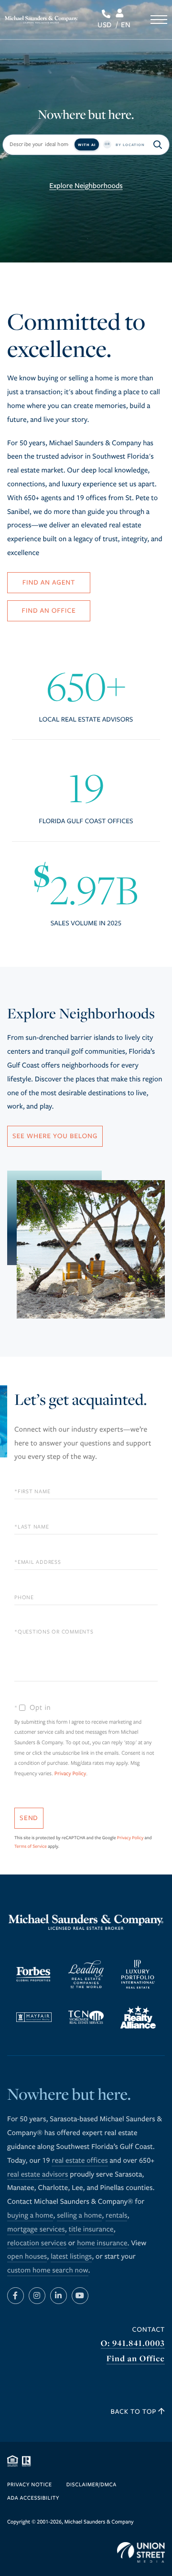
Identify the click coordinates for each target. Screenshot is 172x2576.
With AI (87, 145)
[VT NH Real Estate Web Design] (141, 2553)
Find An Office (49, 611)
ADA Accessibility (33, 2498)
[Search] (158, 145)
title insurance (91, 2230)
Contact (149, 2330)
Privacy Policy (70, 1774)
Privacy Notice (30, 2485)
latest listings (71, 2257)
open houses (27, 2257)
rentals (116, 2216)
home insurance (102, 2243)
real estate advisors (38, 2175)
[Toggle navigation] (159, 20)
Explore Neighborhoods (86, 186)
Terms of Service (31, 1846)
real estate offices (80, 2161)
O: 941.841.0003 (133, 2343)
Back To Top (135, 2412)
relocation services (37, 2243)
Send (29, 1818)
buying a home (30, 2216)
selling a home (79, 2216)
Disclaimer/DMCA (91, 2485)
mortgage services (36, 2230)
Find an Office (136, 2359)
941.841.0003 (108, 14)
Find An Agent (49, 582)
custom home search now (48, 2271)
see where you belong (55, 1136)
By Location (130, 145)
